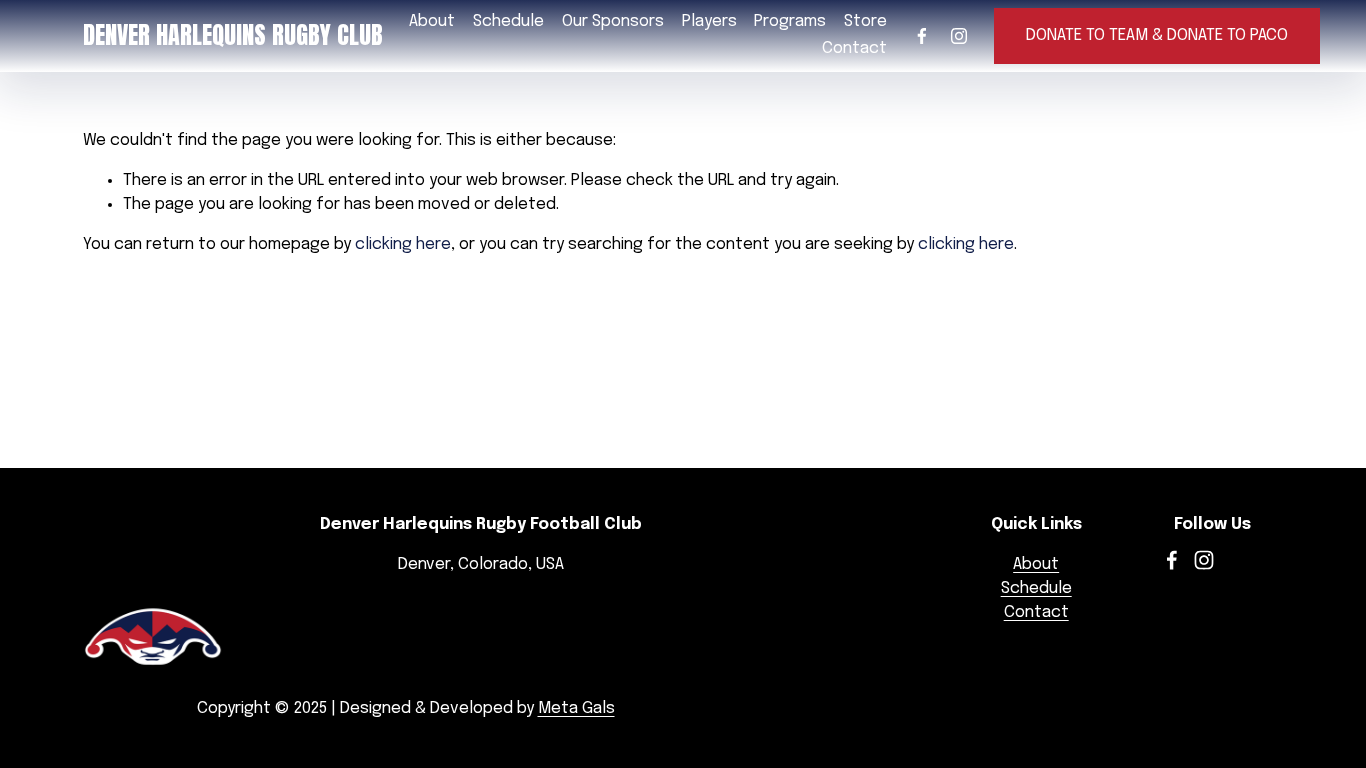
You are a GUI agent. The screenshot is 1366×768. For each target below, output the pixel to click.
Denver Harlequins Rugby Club (233, 35)
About (1036, 564)
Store (865, 21)
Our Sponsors (613, 21)
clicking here (403, 244)
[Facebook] (922, 36)
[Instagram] (959, 36)
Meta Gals (576, 708)
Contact (854, 48)
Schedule (508, 21)
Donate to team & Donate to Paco (1157, 35)
